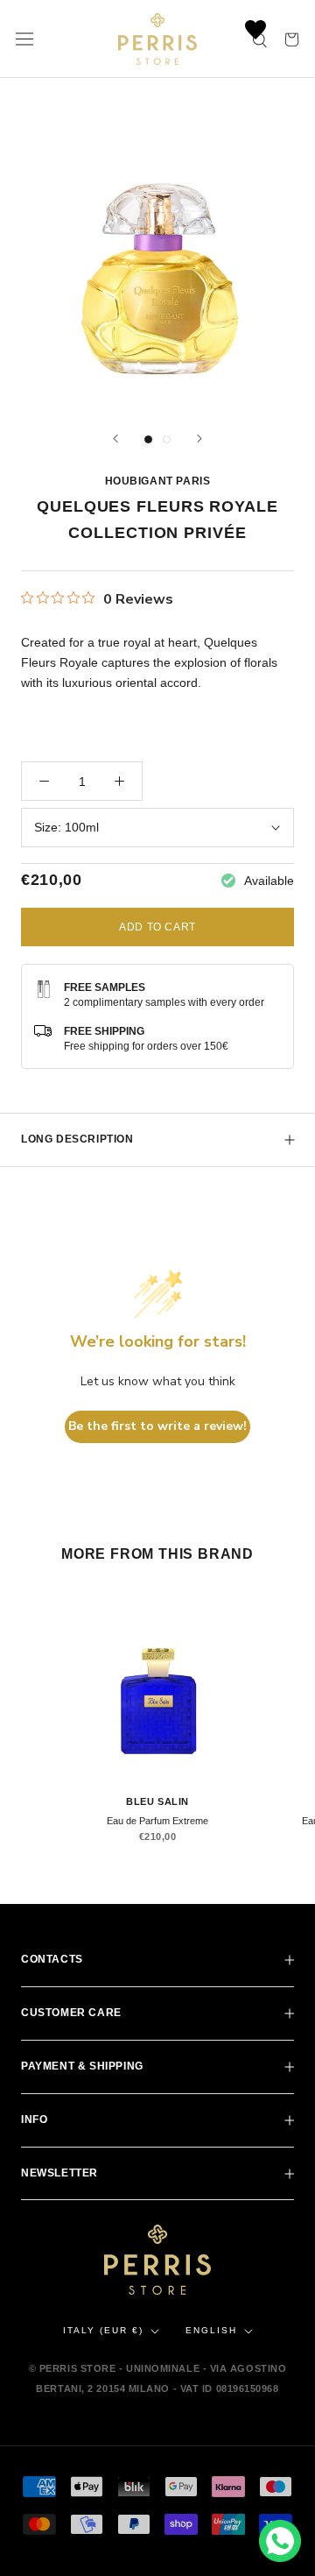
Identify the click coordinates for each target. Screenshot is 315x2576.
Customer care (71, 2013)
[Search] (261, 39)
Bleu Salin (157, 1801)
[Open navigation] (24, 39)
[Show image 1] (148, 439)
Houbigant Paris (158, 481)
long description (77, 1139)
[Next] (199, 439)
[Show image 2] (167, 439)
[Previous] (115, 439)
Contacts (52, 1959)
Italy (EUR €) (103, 2330)
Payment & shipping (82, 2066)
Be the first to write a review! (157, 1426)
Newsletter (59, 2173)
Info (34, 2120)
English (211, 2330)
